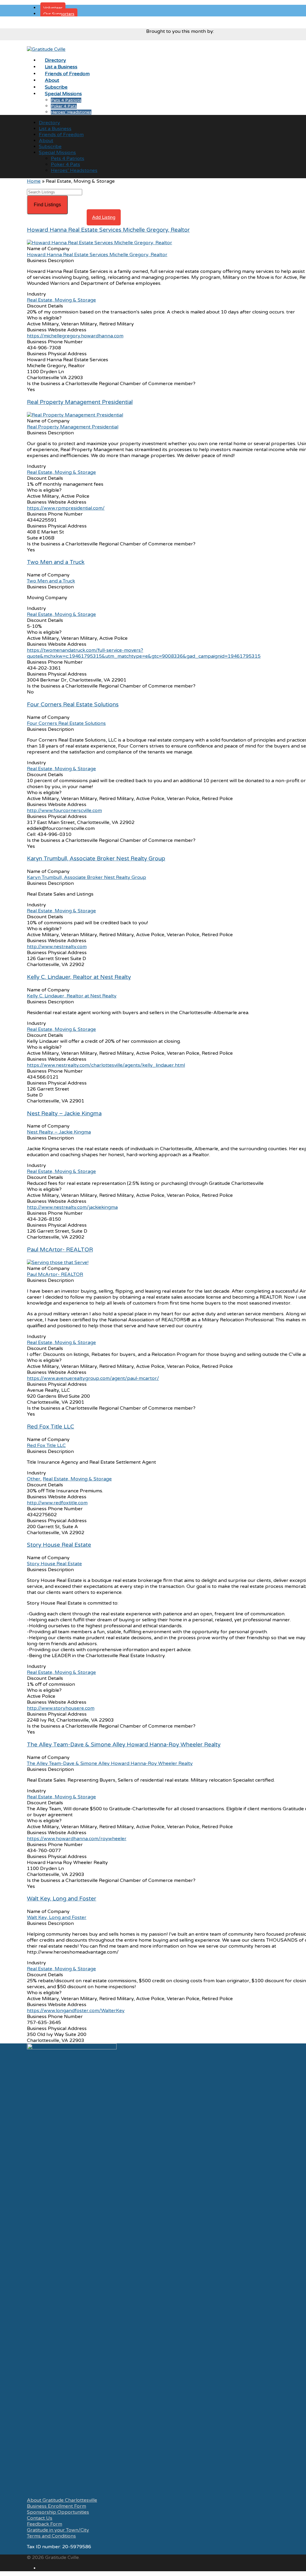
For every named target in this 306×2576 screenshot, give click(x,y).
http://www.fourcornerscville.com (64, 811)
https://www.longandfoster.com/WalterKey (76, 2011)
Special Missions (57, 153)
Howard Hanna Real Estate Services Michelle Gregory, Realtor (108, 230)
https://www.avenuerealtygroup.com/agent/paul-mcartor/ (93, 1378)
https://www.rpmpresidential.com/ (66, 508)
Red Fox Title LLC (51, 1427)
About (46, 141)
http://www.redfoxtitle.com (57, 1503)
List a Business (55, 129)
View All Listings (67, 217)
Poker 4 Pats (64, 106)
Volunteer (53, 8)
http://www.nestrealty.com (57, 947)
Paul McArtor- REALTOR (60, 1250)
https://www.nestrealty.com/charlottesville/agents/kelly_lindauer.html (106, 1065)
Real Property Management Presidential (80, 402)
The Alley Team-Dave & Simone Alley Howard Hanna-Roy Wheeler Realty (124, 1745)
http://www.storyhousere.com (61, 1708)
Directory (49, 123)
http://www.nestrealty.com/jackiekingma (72, 1207)
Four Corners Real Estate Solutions (73, 705)
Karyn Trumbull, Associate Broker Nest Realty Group (96, 859)
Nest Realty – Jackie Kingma (64, 1114)
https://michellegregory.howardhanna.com (75, 336)
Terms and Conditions (51, 2536)
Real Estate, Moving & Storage (61, 300)
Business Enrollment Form (56, 2506)
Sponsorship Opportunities (58, 2512)
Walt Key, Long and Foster (62, 1899)
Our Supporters (59, 14)
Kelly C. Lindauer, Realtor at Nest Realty (79, 977)
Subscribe (50, 147)
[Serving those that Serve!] (58, 1262)
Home (34, 181)
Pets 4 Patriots (66, 100)
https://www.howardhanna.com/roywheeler (77, 1839)
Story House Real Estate (59, 1545)
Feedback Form (45, 2524)
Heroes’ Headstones (71, 112)
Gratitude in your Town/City (58, 2530)
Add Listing (104, 217)
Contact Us (40, 2518)
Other (34, 1479)
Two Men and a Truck (56, 562)
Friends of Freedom (61, 135)
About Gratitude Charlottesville (62, 2500)
